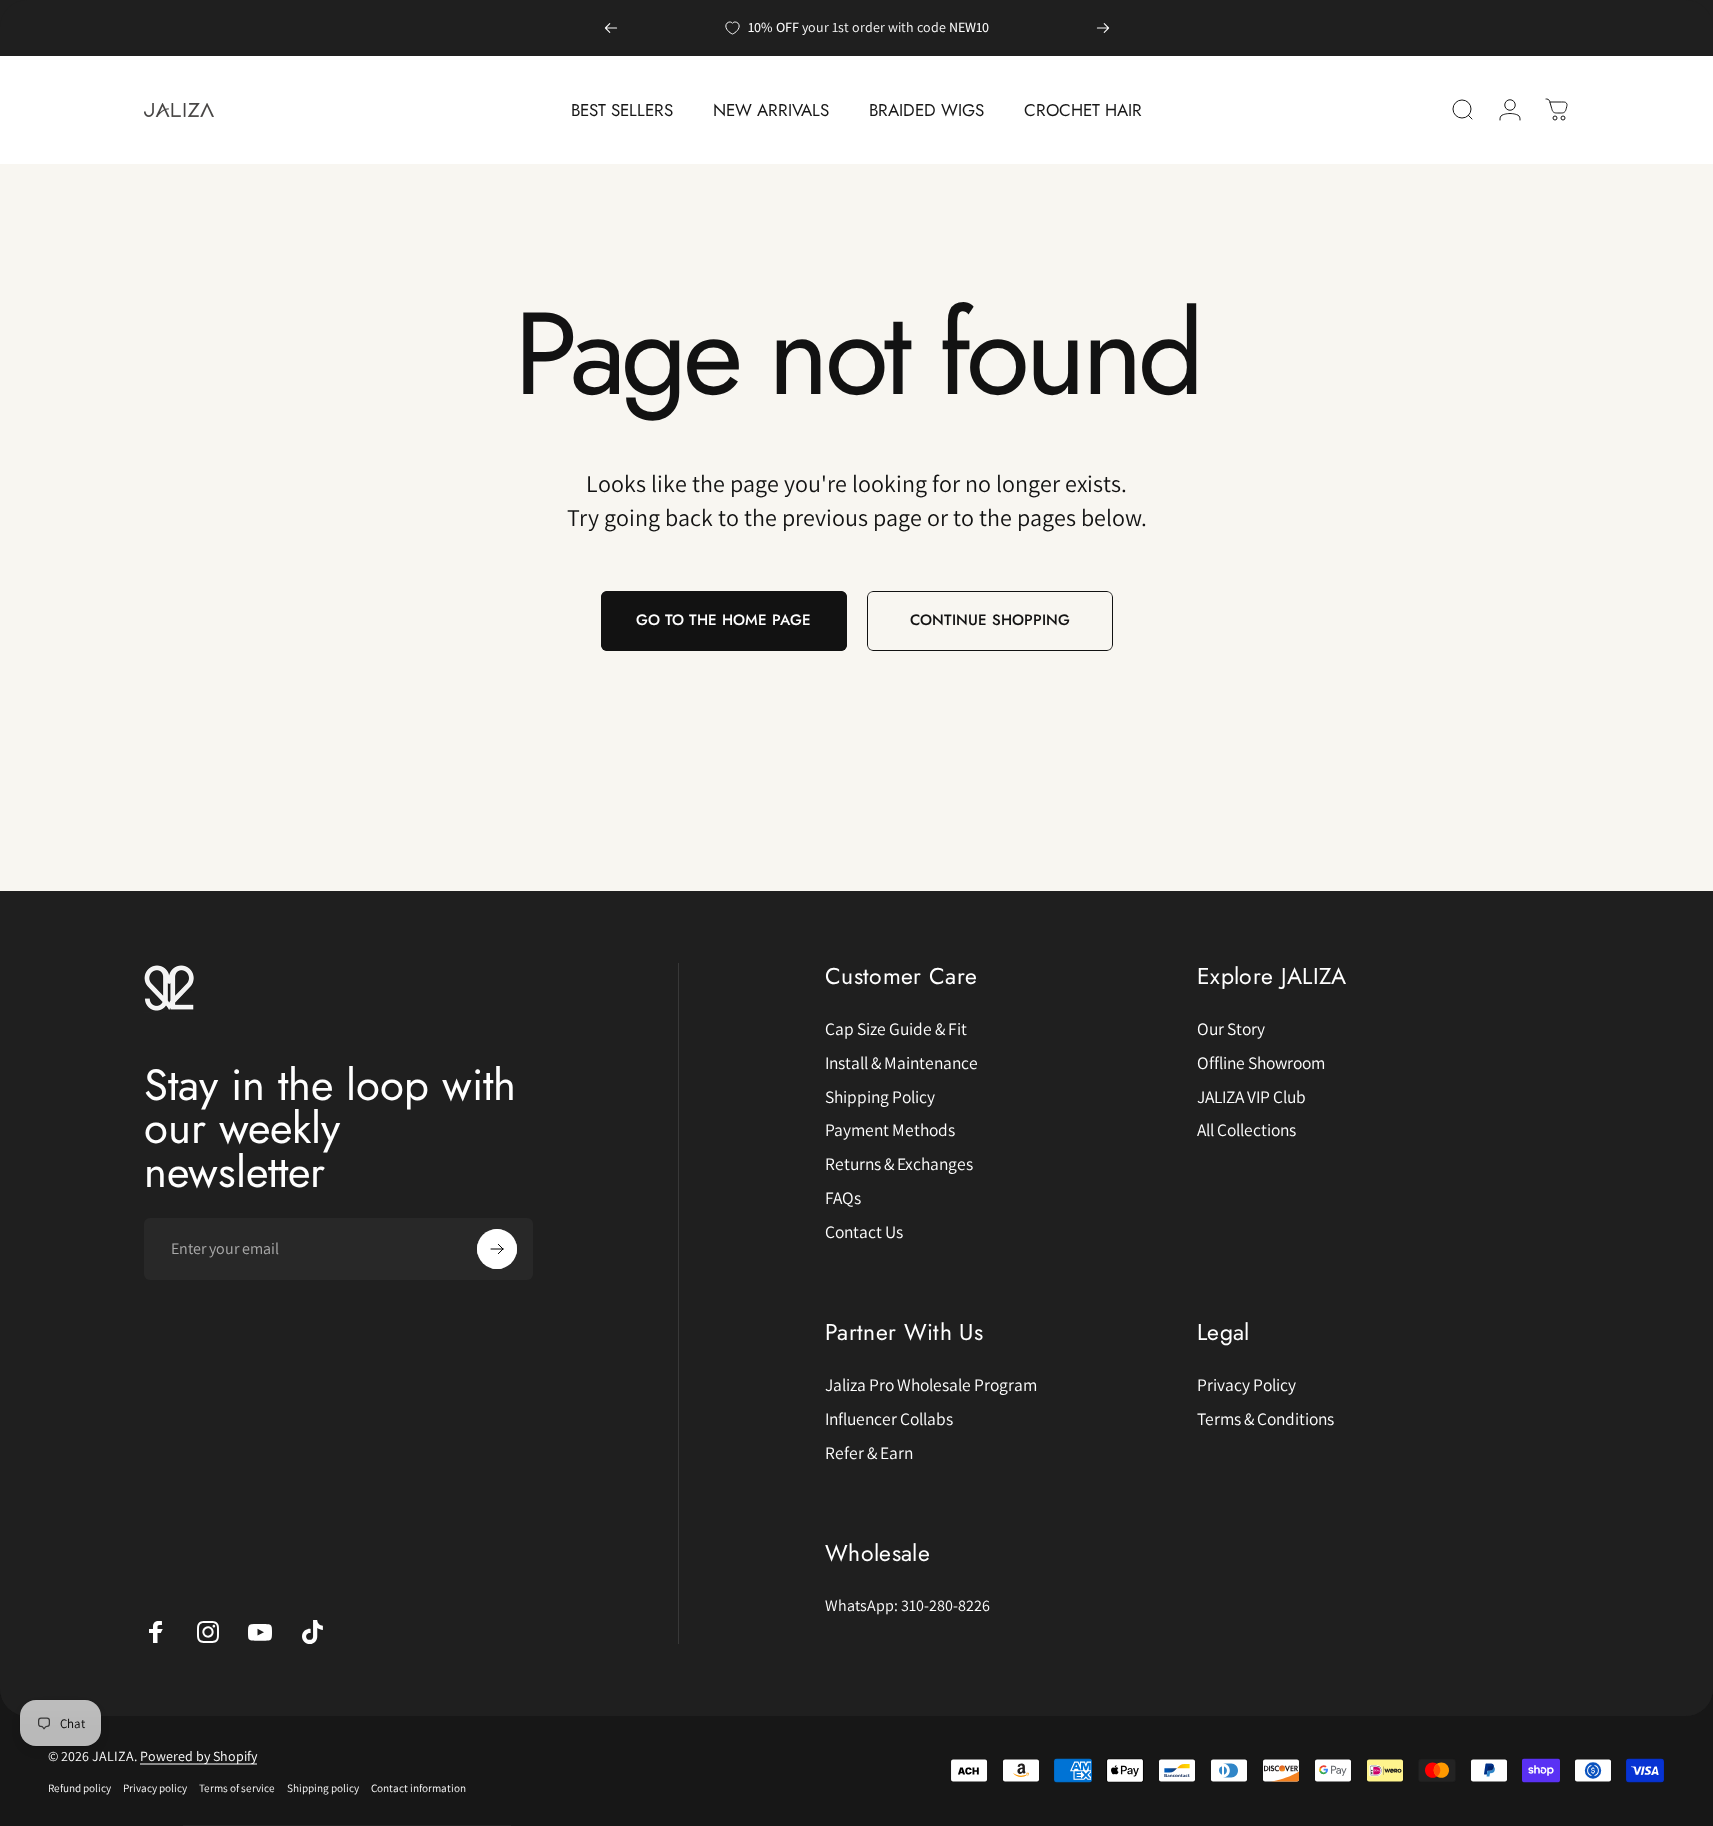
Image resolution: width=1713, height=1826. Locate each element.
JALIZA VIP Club (1251, 1097)
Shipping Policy (880, 1097)
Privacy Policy (1246, 1385)
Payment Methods (890, 1130)
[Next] (1103, 28)
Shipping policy (323, 1788)
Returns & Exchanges (899, 1164)
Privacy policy (155, 1788)
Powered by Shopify (198, 1756)
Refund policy (79, 1788)
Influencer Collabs (889, 1419)
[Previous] (611, 28)
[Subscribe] (497, 1249)
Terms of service (237, 1788)
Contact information (418, 1788)
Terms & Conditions (1265, 1419)
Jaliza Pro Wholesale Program (931, 1385)
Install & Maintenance (901, 1063)
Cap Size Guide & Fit (896, 1029)
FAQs (843, 1198)
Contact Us (864, 1232)
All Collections (1246, 1130)
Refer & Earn (869, 1453)
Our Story (1231, 1029)
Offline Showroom (1261, 1063)
